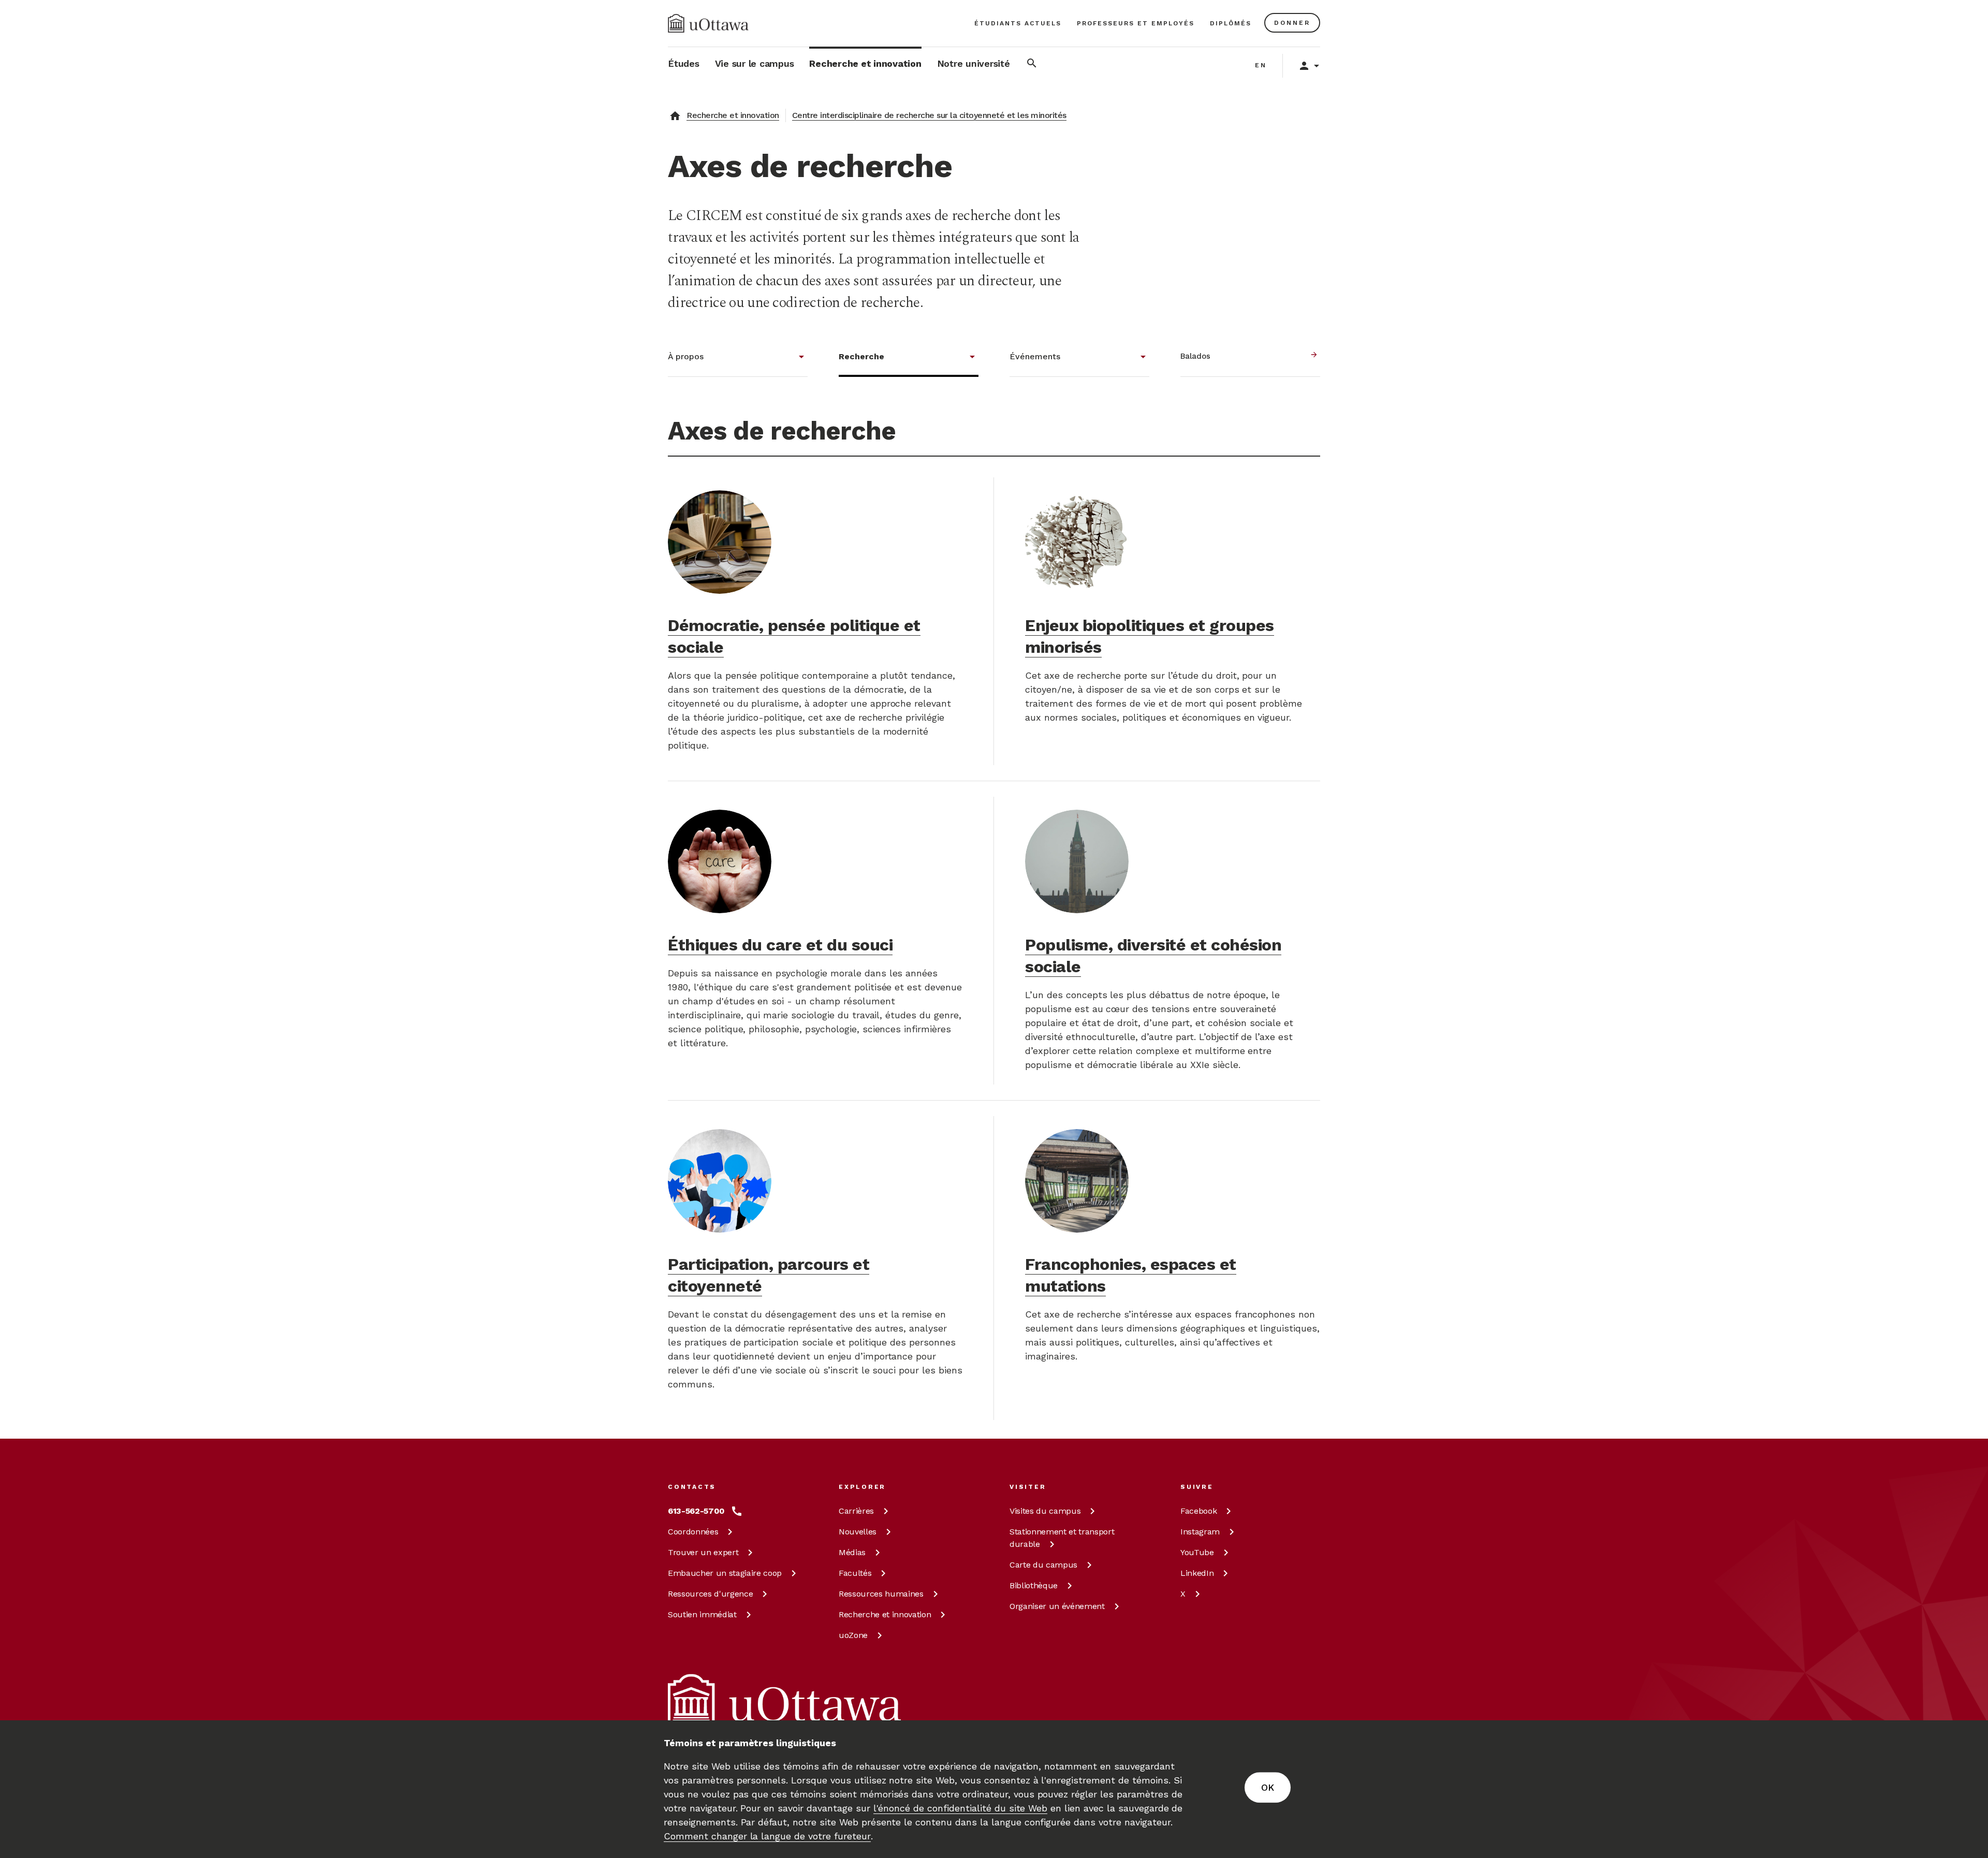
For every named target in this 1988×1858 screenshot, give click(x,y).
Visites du (1045, 1511)
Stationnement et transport (1062, 1538)
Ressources (710, 1594)
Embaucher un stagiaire (725, 1573)
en (1261, 65)
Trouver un (703, 1552)
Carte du (1043, 1565)
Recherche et (885, 1614)
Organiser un (1057, 1606)
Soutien (702, 1614)
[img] (708, 23)
